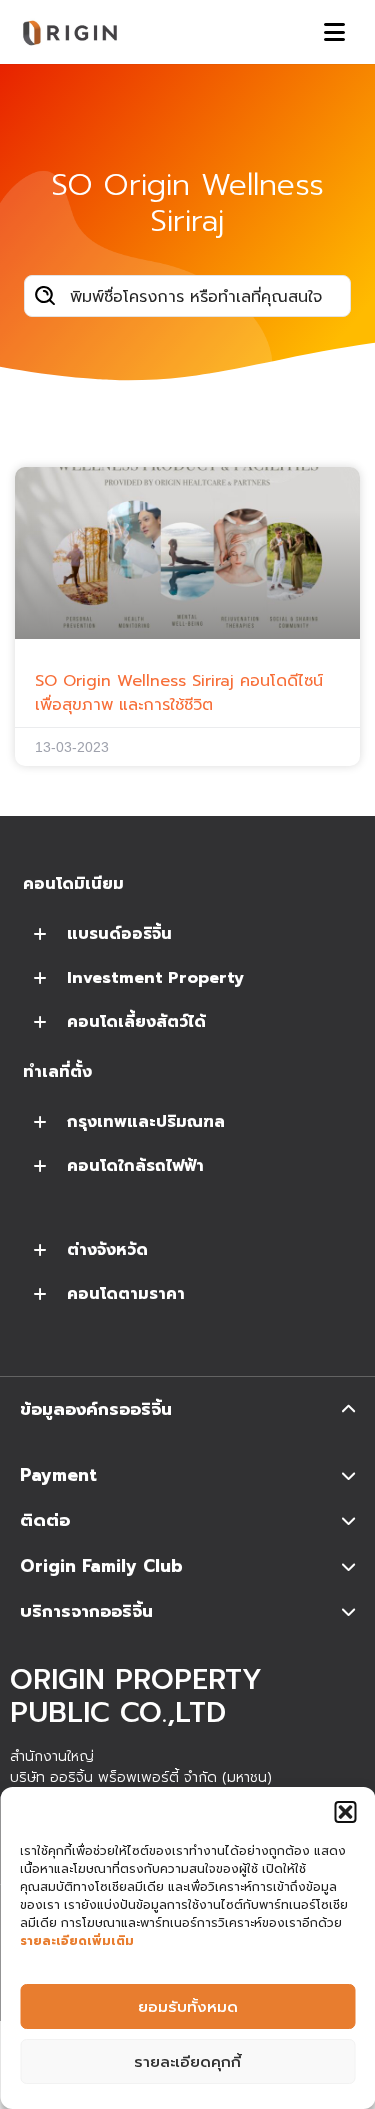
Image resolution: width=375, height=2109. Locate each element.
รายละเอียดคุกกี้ (187, 2062)
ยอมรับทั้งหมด (188, 2007)
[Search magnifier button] (45, 296)
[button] (345, 1812)
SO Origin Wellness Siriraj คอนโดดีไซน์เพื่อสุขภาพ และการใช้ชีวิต (179, 693)
